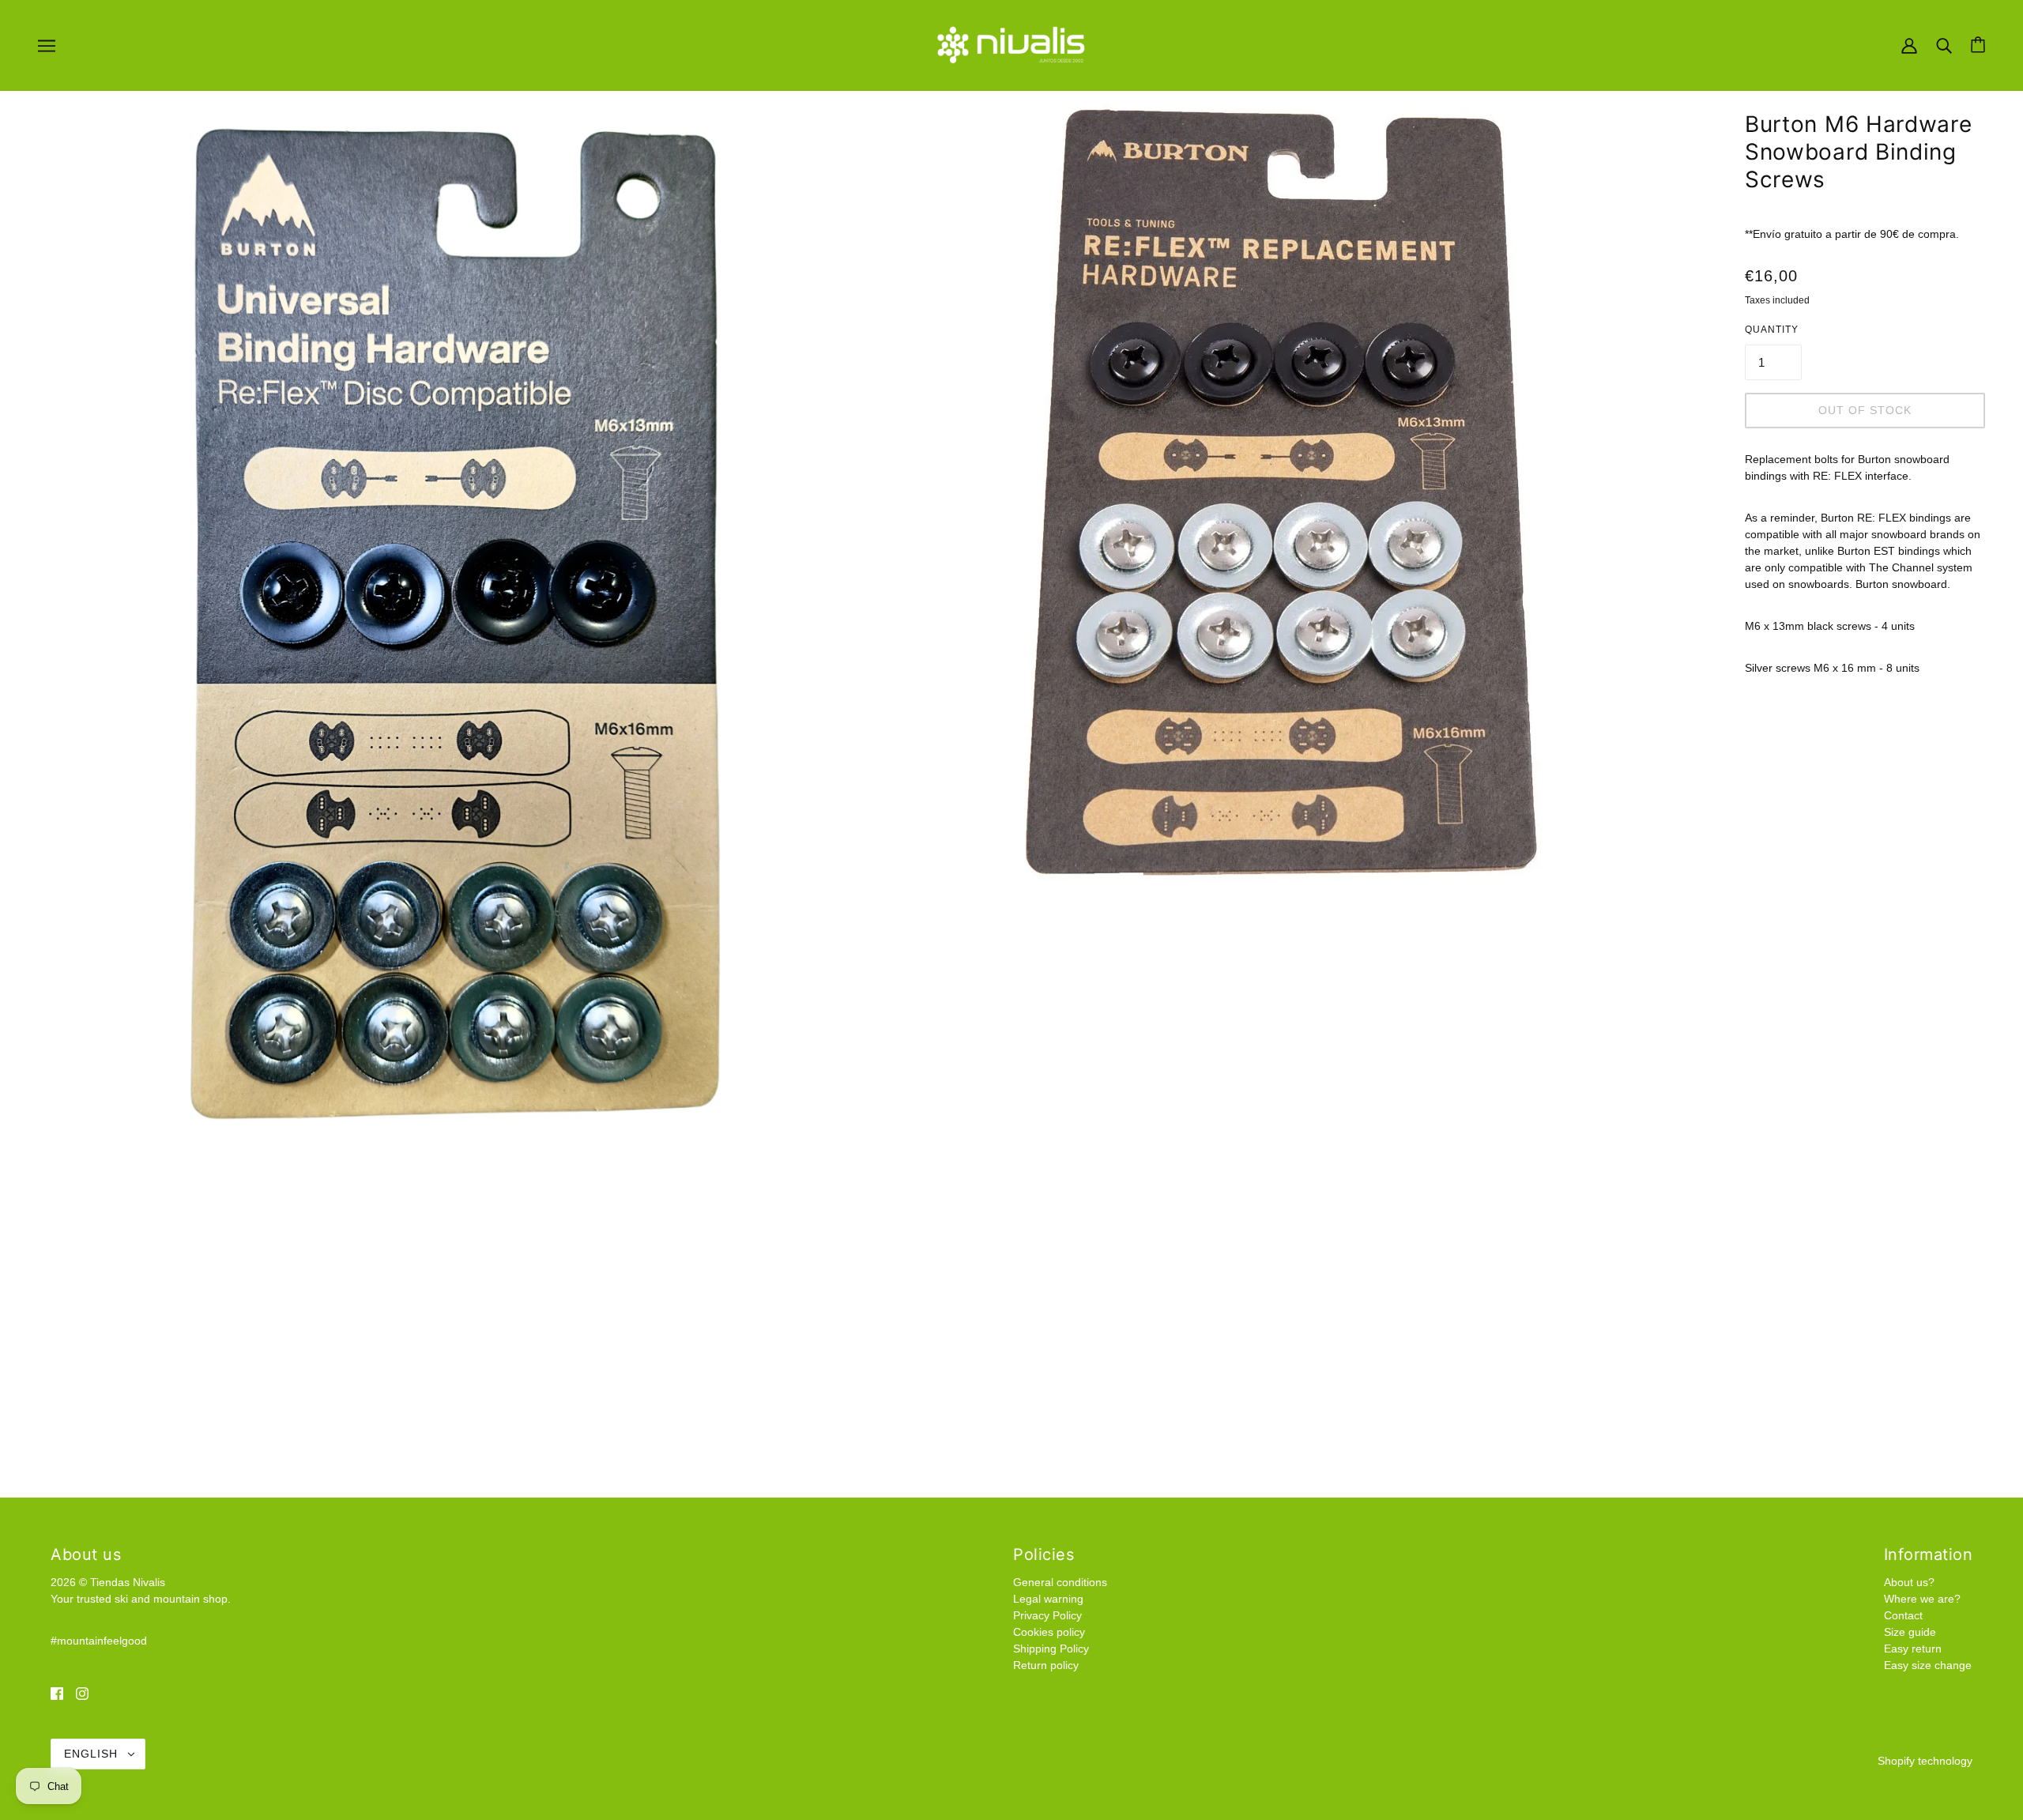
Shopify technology (1925, 1761)
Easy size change (1928, 1665)
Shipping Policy (1051, 1649)
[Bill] (1909, 44)
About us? (1909, 1582)
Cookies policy (1049, 1632)
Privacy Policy (1047, 1615)
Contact (1903, 1615)
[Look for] (1944, 44)
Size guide (1910, 1632)
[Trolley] (1978, 45)
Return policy (1046, 1665)
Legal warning (1048, 1599)
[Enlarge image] (425, 627)
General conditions (1060, 1582)
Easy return (1913, 1649)
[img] (57, 1692)
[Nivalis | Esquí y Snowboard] (1011, 44)
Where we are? (1922, 1599)
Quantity (1772, 330)
